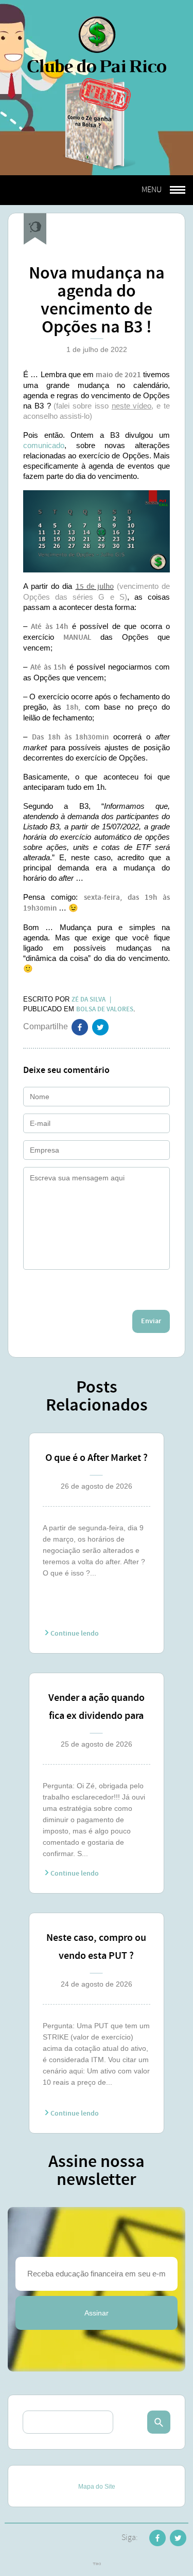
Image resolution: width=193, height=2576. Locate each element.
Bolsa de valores (105, 1009)
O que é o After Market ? (97, 1458)
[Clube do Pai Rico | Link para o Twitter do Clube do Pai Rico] (100, 1029)
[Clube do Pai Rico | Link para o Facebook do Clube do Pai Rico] (157, 2540)
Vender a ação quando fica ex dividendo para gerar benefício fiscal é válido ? (97, 1708)
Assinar (97, 2313)
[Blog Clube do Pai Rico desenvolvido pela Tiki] (97, 2565)
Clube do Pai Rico (97, 44)
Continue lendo (74, 1634)
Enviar (151, 1321)
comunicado (44, 445)
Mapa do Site (97, 2487)
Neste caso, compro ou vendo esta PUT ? (96, 1947)
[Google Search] (159, 2422)
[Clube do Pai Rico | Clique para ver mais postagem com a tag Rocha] (35, 229)
